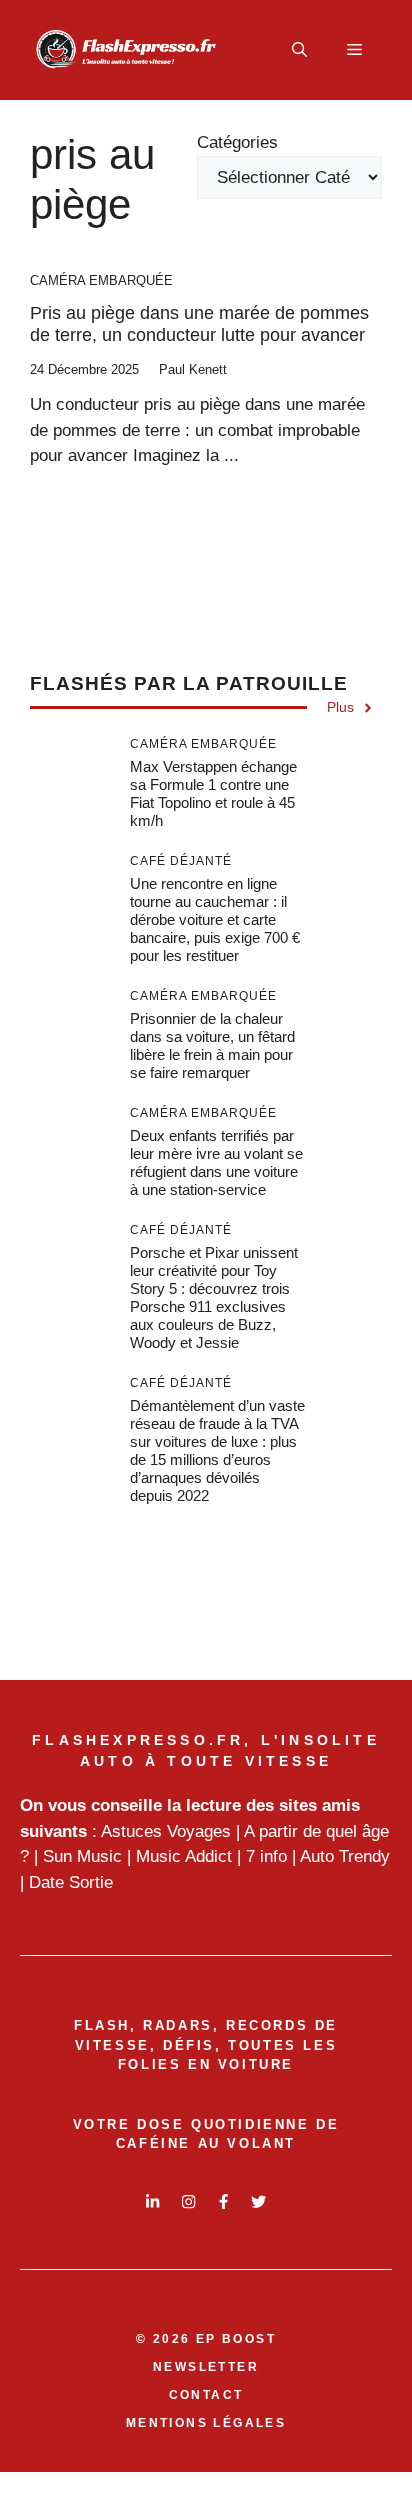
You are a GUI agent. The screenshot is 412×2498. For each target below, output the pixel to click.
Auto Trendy (345, 1856)
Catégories (237, 142)
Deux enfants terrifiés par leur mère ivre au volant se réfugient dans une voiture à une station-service (216, 1162)
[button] (299, 50)
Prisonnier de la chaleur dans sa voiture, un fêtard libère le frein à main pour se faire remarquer (212, 1045)
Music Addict (184, 1856)
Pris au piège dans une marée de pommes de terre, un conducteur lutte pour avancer (199, 324)
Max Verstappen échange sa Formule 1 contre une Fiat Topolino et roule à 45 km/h (213, 793)
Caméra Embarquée (101, 280)
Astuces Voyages (166, 1831)
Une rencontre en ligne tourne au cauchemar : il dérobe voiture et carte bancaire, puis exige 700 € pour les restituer (215, 919)
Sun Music (82, 1856)
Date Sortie (71, 1882)
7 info (266, 1856)
